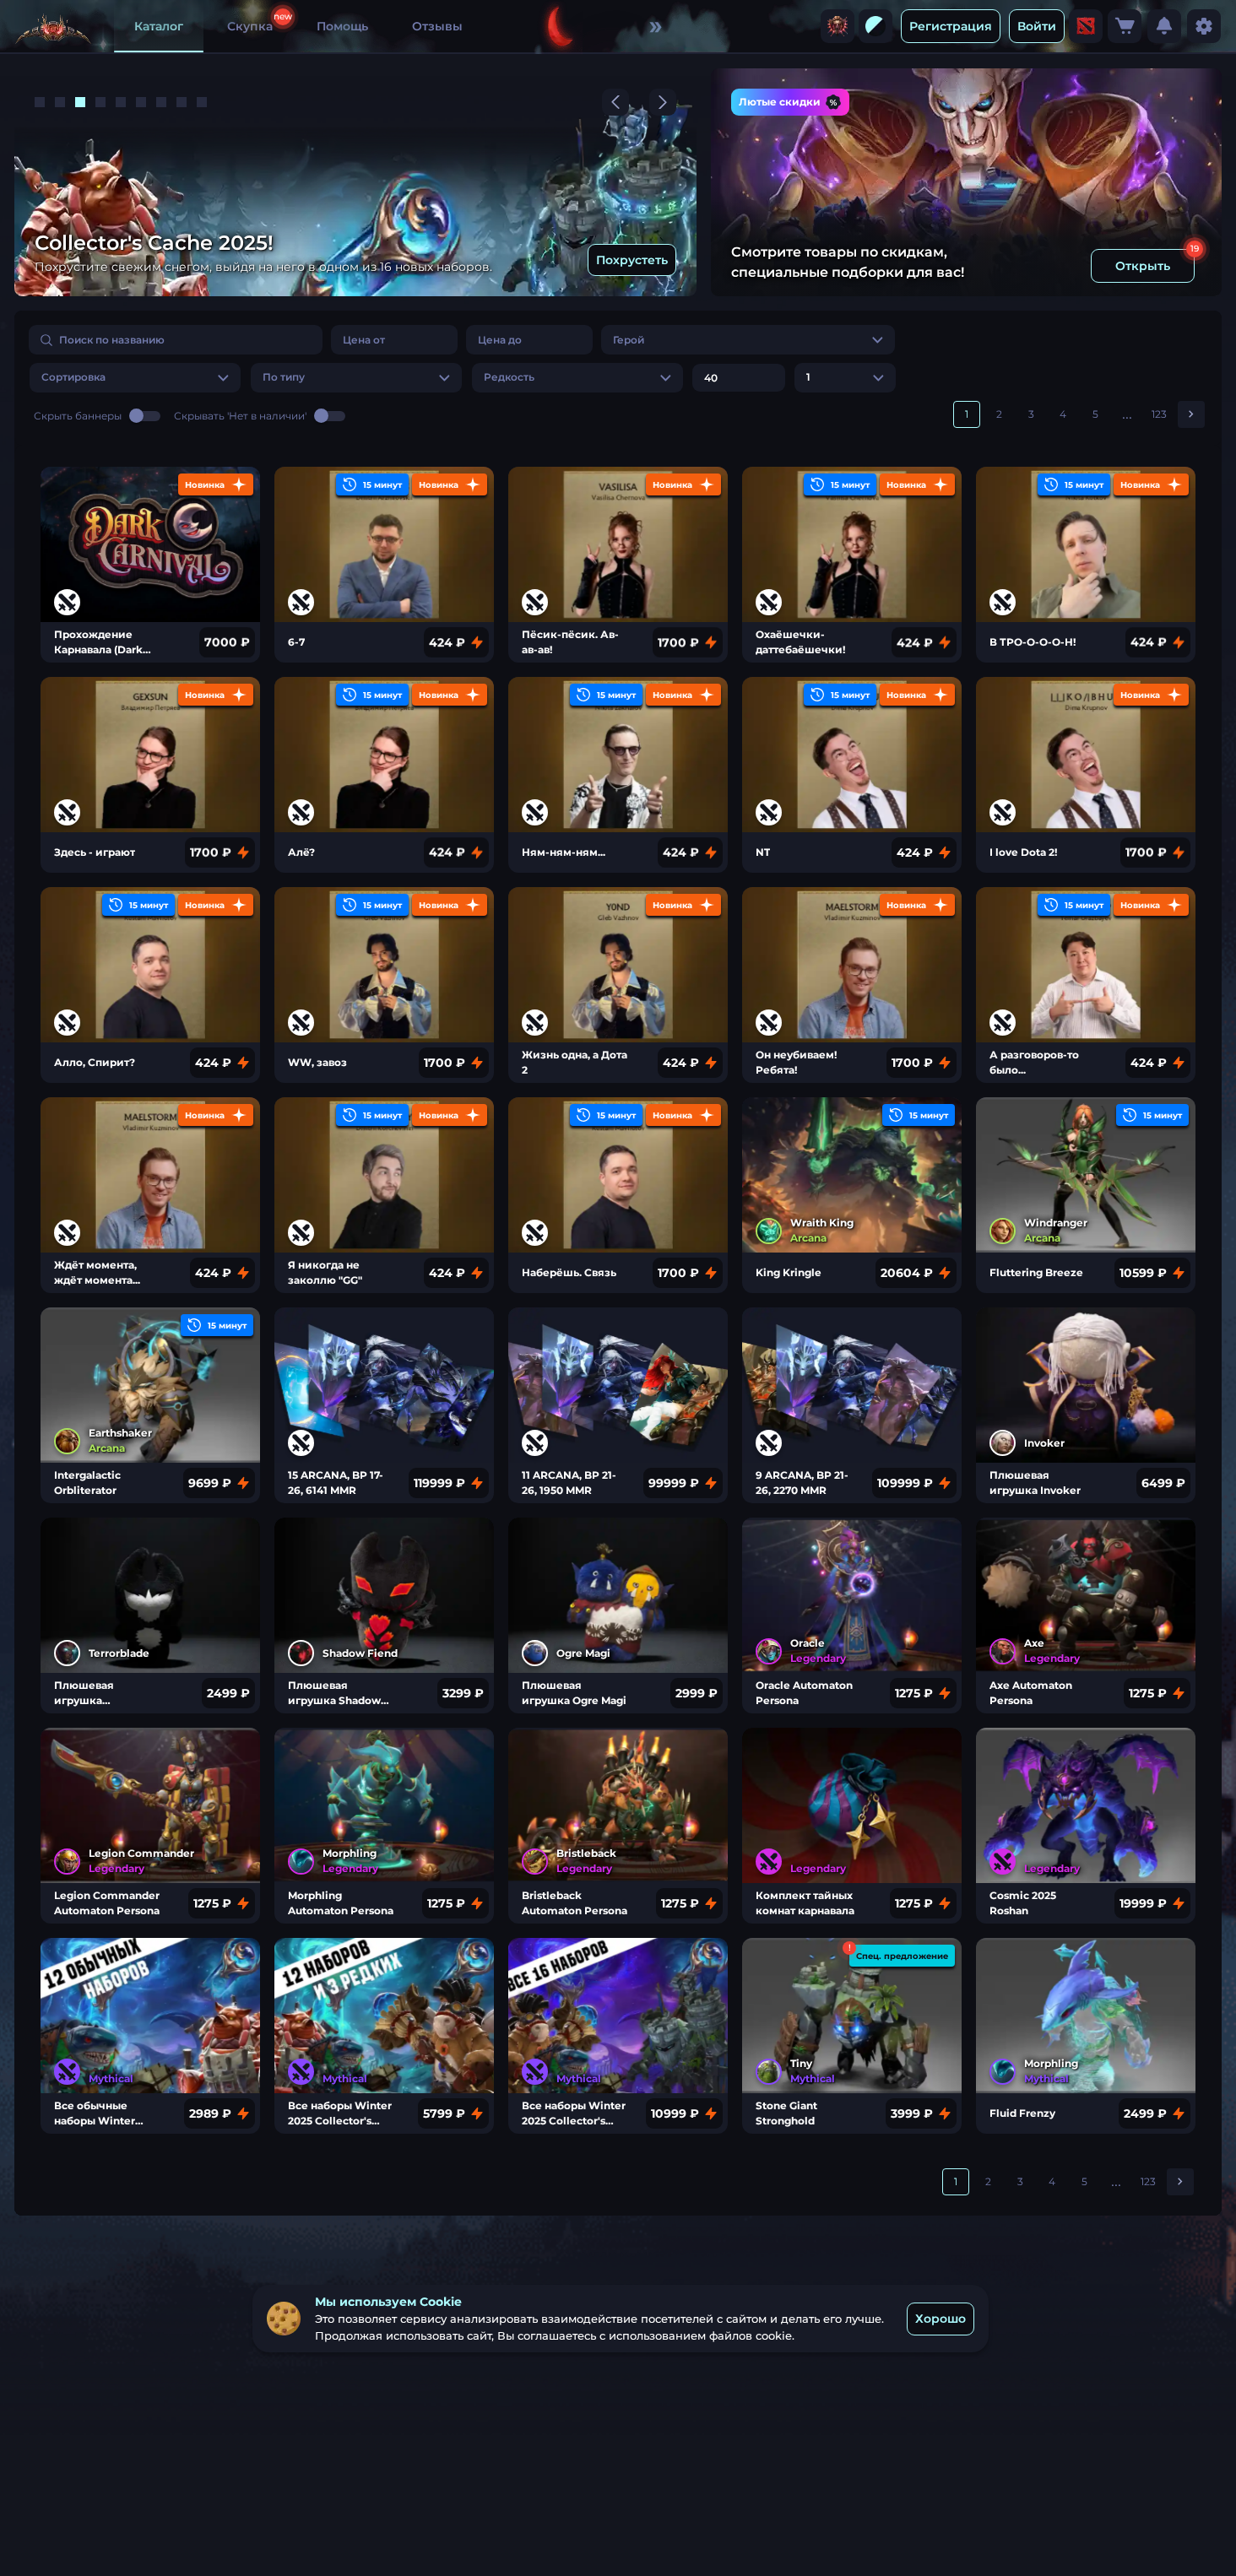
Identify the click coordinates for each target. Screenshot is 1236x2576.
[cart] (1125, 26)
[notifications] (1164, 26)
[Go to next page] (1191, 414)
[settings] (1204, 26)
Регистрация (951, 26)
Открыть (1143, 266)
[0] (1125, 26)
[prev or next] (615, 102)
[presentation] (838, 26)
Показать (639, 260)
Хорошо (941, 2319)
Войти (1037, 26)
